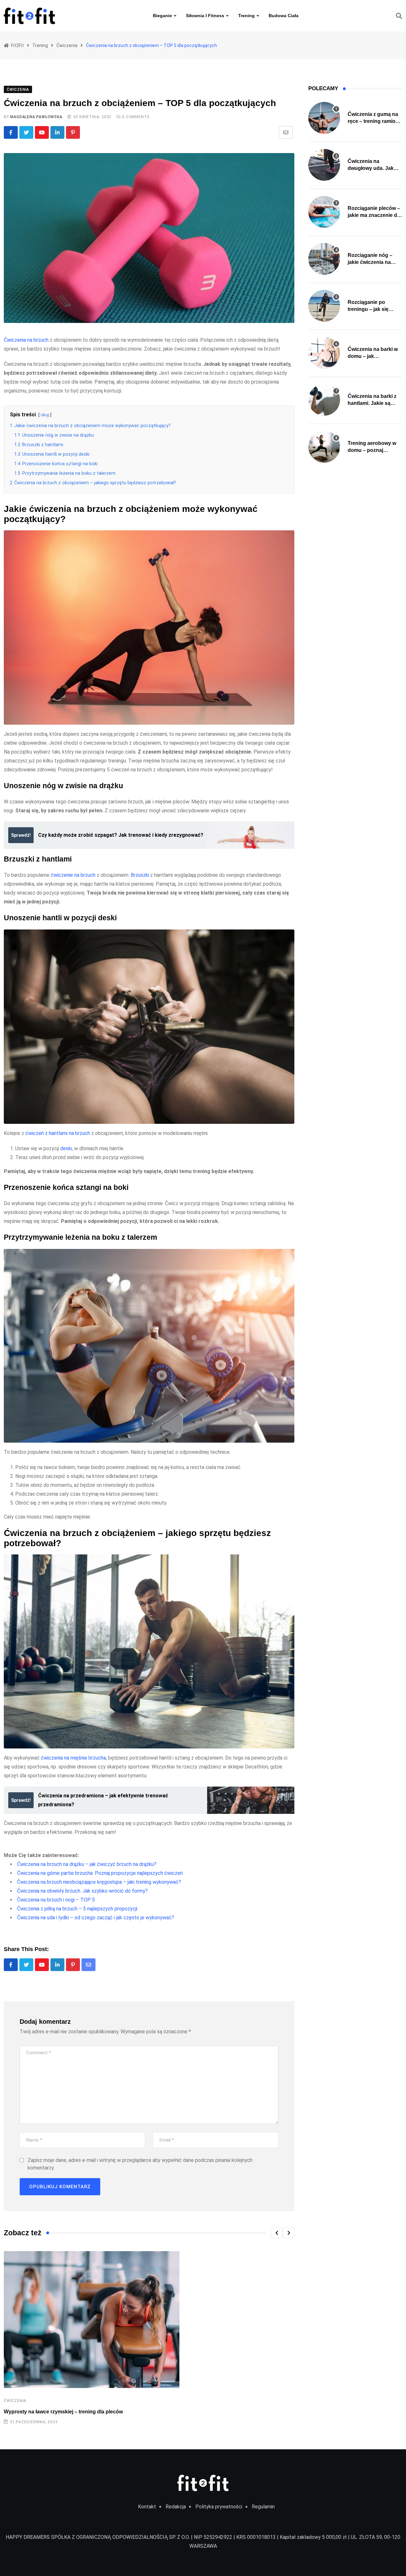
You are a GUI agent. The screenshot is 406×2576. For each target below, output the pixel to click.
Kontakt (147, 2507)
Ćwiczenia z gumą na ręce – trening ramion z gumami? (373, 121)
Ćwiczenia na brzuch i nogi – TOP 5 (56, 1900)
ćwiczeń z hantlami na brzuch (58, 1133)
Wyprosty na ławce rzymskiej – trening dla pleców (63, 2412)
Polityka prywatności (219, 2507)
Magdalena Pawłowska (36, 117)
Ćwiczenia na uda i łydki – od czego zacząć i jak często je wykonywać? (96, 1918)
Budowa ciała (284, 16)
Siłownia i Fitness (205, 16)
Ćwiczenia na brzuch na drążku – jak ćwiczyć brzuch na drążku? (87, 1864)
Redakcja (176, 2507)
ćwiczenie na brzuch (73, 875)
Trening (246, 16)
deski (66, 1148)
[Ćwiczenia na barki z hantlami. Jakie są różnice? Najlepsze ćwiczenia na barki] (324, 400)
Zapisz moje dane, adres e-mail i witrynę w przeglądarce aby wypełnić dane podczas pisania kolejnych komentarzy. (140, 2164)
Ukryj (45, 415)
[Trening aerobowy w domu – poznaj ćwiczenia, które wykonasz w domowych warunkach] (324, 447)
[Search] (399, 16)
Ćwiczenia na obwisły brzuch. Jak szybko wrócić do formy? (82, 1891)
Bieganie (162, 16)
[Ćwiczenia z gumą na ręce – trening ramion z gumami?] (324, 118)
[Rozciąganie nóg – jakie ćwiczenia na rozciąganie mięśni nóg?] (324, 259)
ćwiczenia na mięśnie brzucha (73, 1758)
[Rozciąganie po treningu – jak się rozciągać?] (324, 306)
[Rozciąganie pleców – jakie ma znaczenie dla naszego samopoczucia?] (324, 212)
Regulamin (263, 2507)
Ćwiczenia (15, 2401)
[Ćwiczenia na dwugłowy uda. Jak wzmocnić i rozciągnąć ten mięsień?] (324, 165)
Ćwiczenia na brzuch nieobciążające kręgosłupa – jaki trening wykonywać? (99, 1882)
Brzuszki (140, 875)
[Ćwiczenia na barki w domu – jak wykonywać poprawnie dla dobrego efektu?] (324, 353)
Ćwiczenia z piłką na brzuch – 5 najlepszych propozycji (77, 1909)
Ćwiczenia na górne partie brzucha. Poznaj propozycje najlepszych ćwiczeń (100, 1873)
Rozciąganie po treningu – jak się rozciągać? (368, 309)
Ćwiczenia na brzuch (26, 340)
